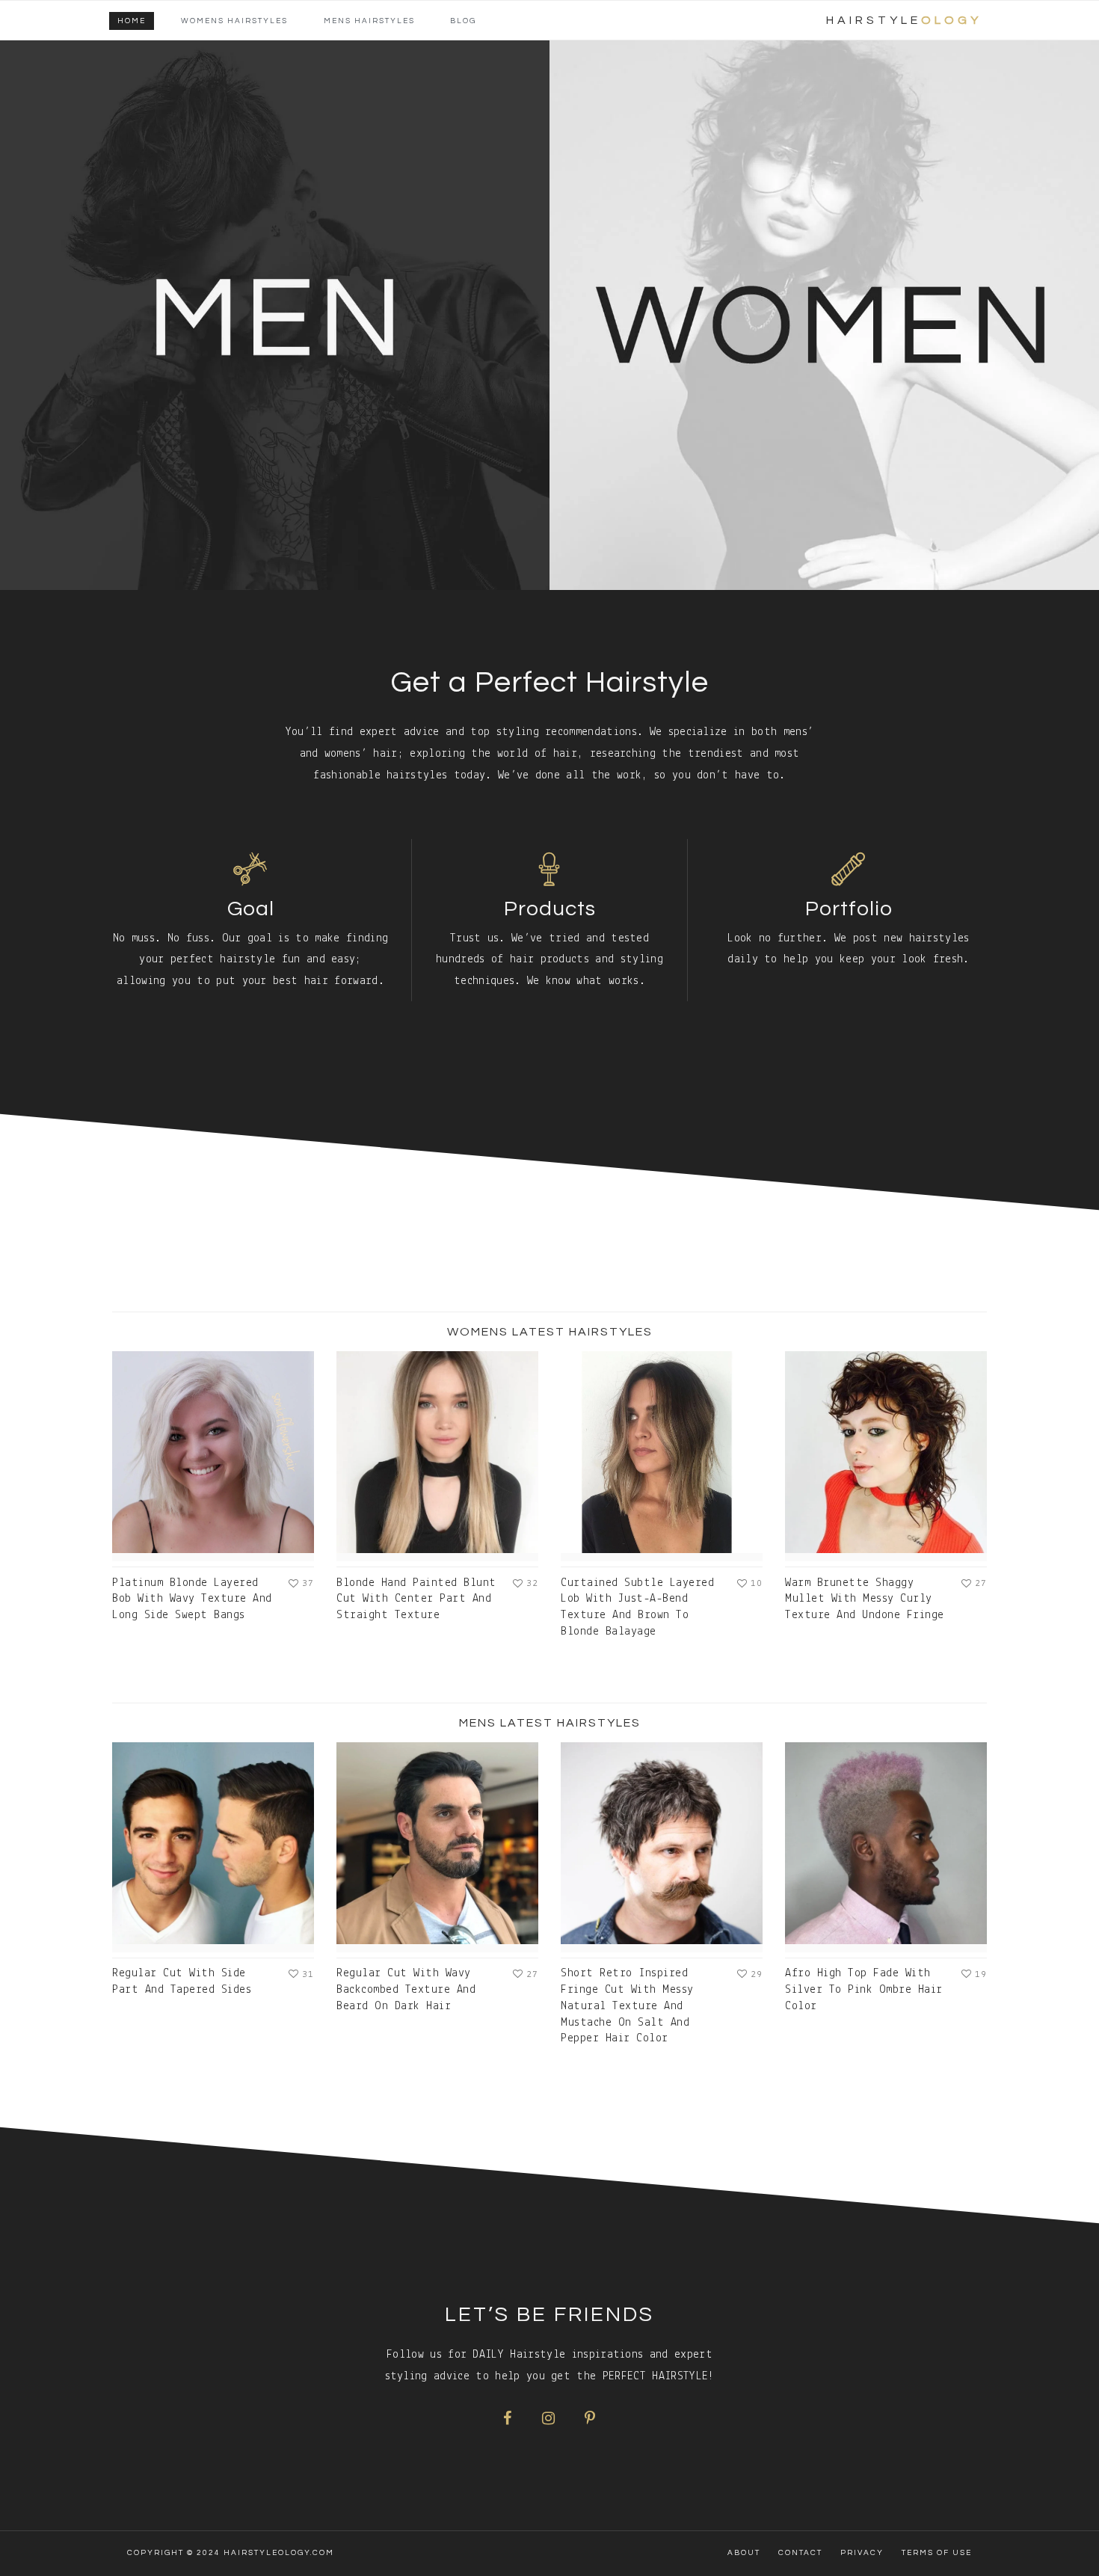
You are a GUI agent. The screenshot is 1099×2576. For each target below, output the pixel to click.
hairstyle (904, 20)
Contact (800, 2553)
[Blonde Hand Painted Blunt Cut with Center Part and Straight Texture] (437, 1456)
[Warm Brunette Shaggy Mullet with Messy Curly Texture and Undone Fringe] (886, 1456)
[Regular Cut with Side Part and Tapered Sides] (213, 1847)
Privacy (862, 2553)
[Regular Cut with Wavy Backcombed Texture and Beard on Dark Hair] (437, 1847)
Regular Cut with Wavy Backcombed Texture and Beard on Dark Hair (406, 1990)
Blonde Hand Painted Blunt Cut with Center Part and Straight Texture (416, 1599)
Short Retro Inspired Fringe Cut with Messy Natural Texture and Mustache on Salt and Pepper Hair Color (627, 2006)
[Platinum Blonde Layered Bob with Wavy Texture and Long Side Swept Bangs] (213, 1456)
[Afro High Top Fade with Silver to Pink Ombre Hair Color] (886, 1847)
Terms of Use (937, 2553)
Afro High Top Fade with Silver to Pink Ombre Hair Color (864, 1990)
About (744, 2553)
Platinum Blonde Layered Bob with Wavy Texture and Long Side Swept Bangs (192, 1599)
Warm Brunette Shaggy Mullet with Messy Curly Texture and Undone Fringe (865, 1599)
